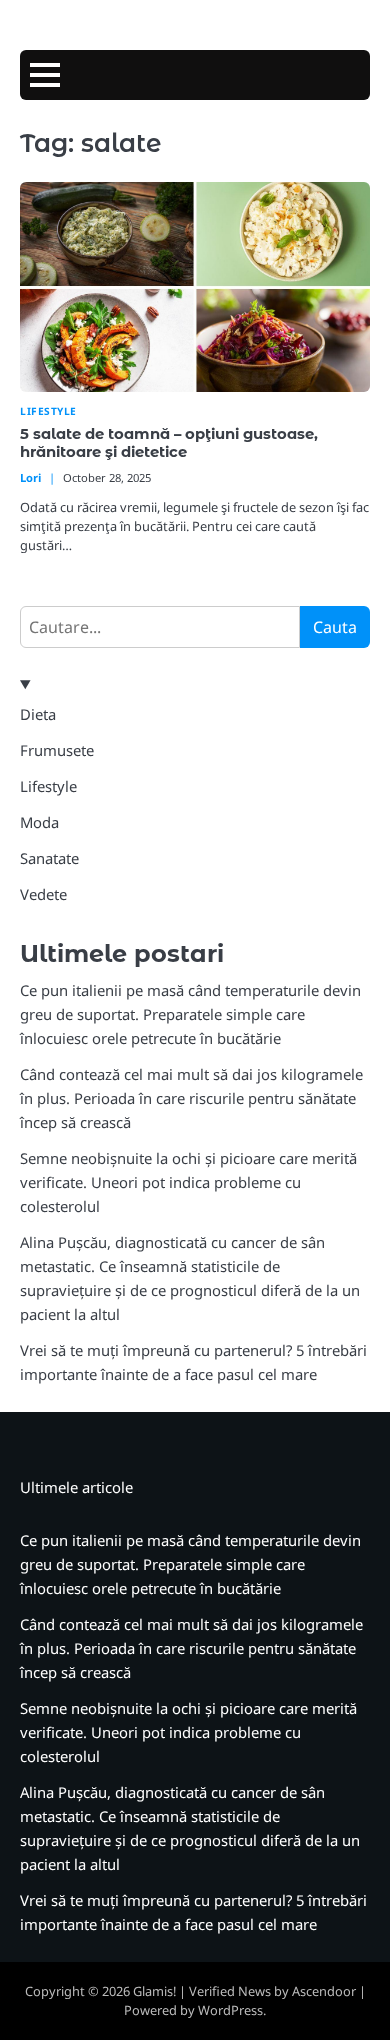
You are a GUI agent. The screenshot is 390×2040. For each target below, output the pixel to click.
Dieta (38, 714)
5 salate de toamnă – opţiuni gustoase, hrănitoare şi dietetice (169, 443)
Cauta (335, 627)
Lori (30, 477)
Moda (39, 822)
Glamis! (154, 1991)
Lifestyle (48, 411)
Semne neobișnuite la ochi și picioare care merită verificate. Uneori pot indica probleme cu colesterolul (188, 1182)
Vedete (43, 894)
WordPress (230, 2010)
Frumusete (57, 750)
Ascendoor (324, 1991)
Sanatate (49, 858)
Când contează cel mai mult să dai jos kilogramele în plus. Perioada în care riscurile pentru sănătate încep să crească (191, 1098)
